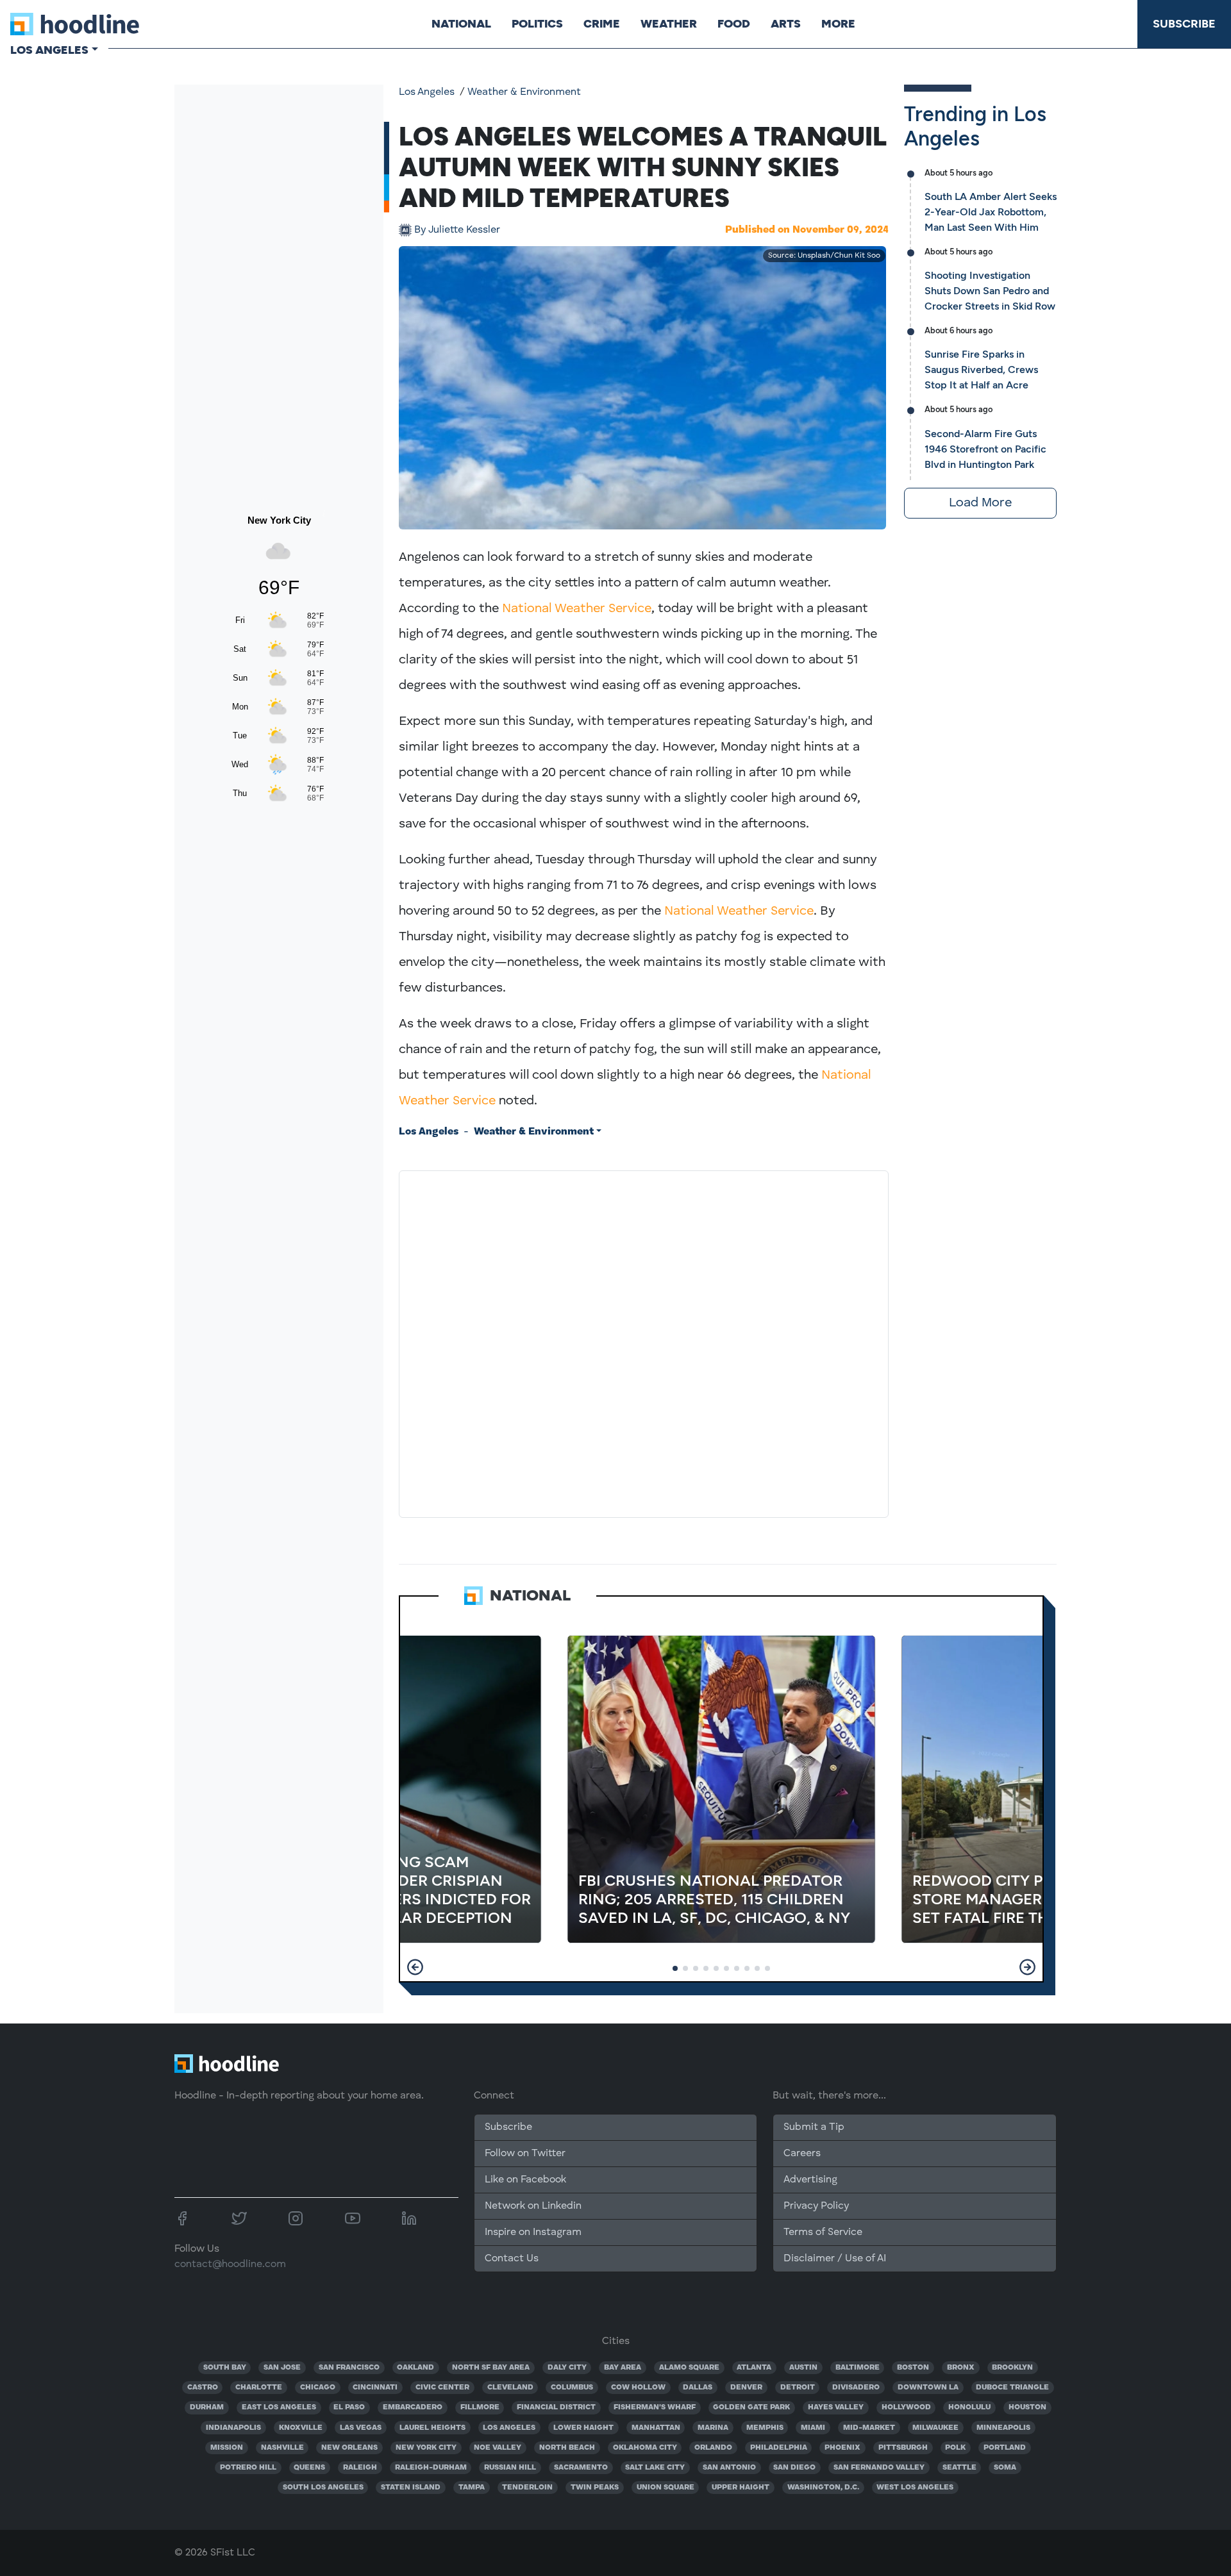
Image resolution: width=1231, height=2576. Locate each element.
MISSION (227, 2448)
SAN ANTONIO (729, 2468)
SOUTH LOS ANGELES (323, 2488)
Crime (602, 24)
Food (734, 24)
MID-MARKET (869, 2428)
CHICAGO (318, 2388)
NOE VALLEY (498, 2448)
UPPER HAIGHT (741, 2488)
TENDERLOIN (527, 2488)
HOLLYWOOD (906, 2407)
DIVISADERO (856, 2388)
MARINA (713, 2428)
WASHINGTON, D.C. (823, 2488)
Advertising (810, 2180)
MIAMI (813, 2428)
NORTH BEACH (567, 2448)
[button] (415, 1967)
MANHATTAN (656, 2428)
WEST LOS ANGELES (915, 2488)
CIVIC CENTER (442, 2388)
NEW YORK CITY (426, 2448)
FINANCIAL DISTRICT (556, 2407)
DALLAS (698, 2388)
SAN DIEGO (794, 2468)
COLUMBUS (572, 2388)
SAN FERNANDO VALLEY (879, 2468)
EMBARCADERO (413, 2407)
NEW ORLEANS (349, 2448)
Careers (802, 2154)
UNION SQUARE (666, 2488)
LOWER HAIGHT (583, 2428)
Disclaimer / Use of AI (835, 2259)
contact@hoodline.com (230, 2264)
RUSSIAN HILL (510, 2468)
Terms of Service (823, 2232)
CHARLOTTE (259, 2388)
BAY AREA (623, 2368)
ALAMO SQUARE (689, 2368)
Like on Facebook (525, 2180)
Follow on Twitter (525, 2154)
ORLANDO (713, 2448)
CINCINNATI (375, 2388)
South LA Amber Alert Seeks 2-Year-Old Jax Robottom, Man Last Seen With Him (991, 212)
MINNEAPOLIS (1003, 2428)
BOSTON (913, 2368)
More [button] (838, 24)
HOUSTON (1027, 2407)
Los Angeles (427, 92)
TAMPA (472, 2488)
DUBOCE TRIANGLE (1012, 2388)
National (461, 24)
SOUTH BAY (225, 2368)
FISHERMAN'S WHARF (655, 2407)
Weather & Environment (524, 92)
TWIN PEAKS (595, 2488)
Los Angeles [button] (49, 50)
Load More (980, 503)
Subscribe (1184, 24)
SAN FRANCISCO (349, 2368)
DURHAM (207, 2407)
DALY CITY (567, 2368)
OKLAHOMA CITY (645, 2448)
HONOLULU (969, 2407)
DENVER (746, 2388)
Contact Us (512, 2259)
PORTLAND (1005, 2448)
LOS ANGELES (509, 2428)
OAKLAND (415, 2368)
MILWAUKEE (935, 2428)
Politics (537, 24)
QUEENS (309, 2468)
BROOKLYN (1012, 2368)
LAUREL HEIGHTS (432, 2428)
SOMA (1005, 2468)
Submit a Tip (814, 2127)
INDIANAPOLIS (233, 2428)
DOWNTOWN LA (928, 2388)
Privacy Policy (816, 2206)
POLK (955, 2448)
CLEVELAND (510, 2388)
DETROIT (798, 2388)
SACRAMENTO (581, 2468)
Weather (669, 24)
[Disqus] (644, 1342)
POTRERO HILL (248, 2468)
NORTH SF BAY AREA (491, 2368)
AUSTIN (803, 2368)
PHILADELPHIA (779, 2448)
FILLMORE (480, 2407)
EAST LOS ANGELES (279, 2407)
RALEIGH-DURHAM (431, 2468)
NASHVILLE (282, 2448)
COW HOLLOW (638, 2388)
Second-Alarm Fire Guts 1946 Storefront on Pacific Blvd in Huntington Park (985, 449)
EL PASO (349, 2407)
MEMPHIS (765, 2428)
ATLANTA (754, 2368)
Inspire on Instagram (533, 2232)
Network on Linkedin (533, 2206)
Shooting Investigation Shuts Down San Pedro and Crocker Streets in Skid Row (990, 291)
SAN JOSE (282, 2368)
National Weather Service (577, 609)
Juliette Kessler (457, 230)
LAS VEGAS (361, 2428)
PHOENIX (842, 2448)
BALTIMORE (858, 2368)
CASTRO (203, 2388)
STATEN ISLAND (411, 2488)
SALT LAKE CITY (655, 2468)
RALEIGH (360, 2468)
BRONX (961, 2368)
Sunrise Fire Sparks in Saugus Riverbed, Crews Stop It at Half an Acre (981, 370)
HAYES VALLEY (836, 2407)
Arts (786, 24)
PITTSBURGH (903, 2448)
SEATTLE (959, 2468)
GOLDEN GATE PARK (751, 2407)
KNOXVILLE (301, 2428)
